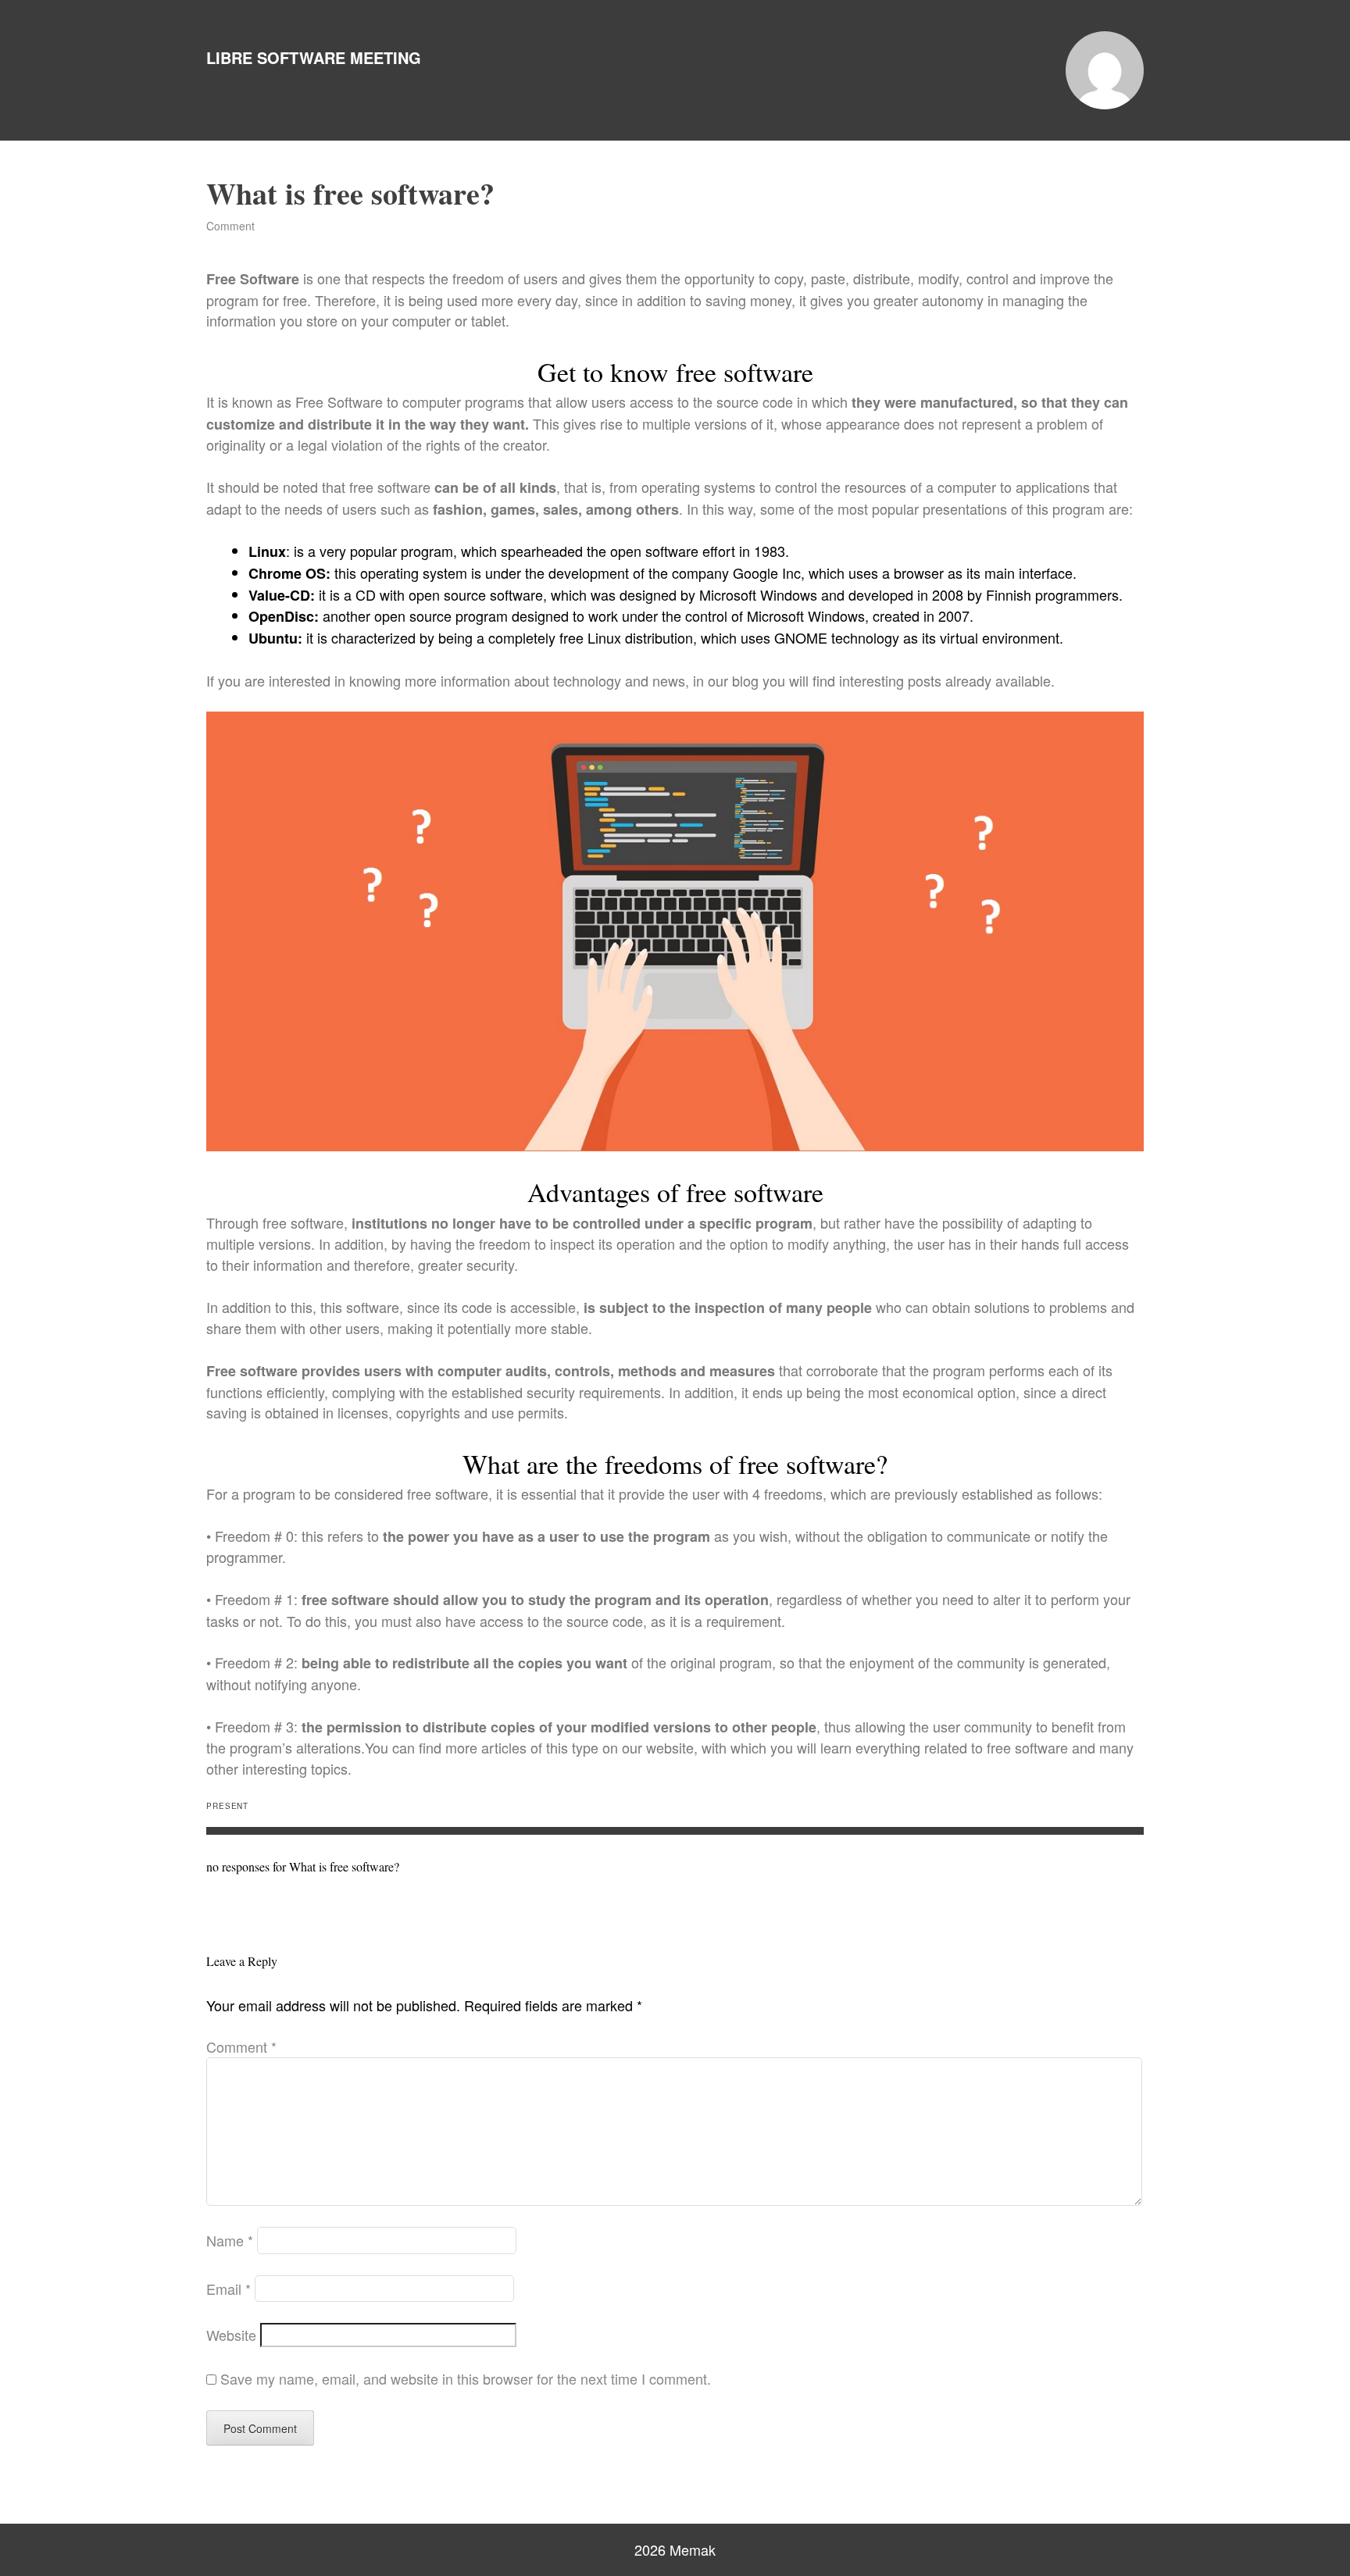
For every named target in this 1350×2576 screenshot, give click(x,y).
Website (231, 2335)
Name (230, 2240)
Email (229, 2289)
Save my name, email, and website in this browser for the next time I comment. (466, 2378)
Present (227, 1806)
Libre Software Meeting (314, 57)
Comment (230, 226)
